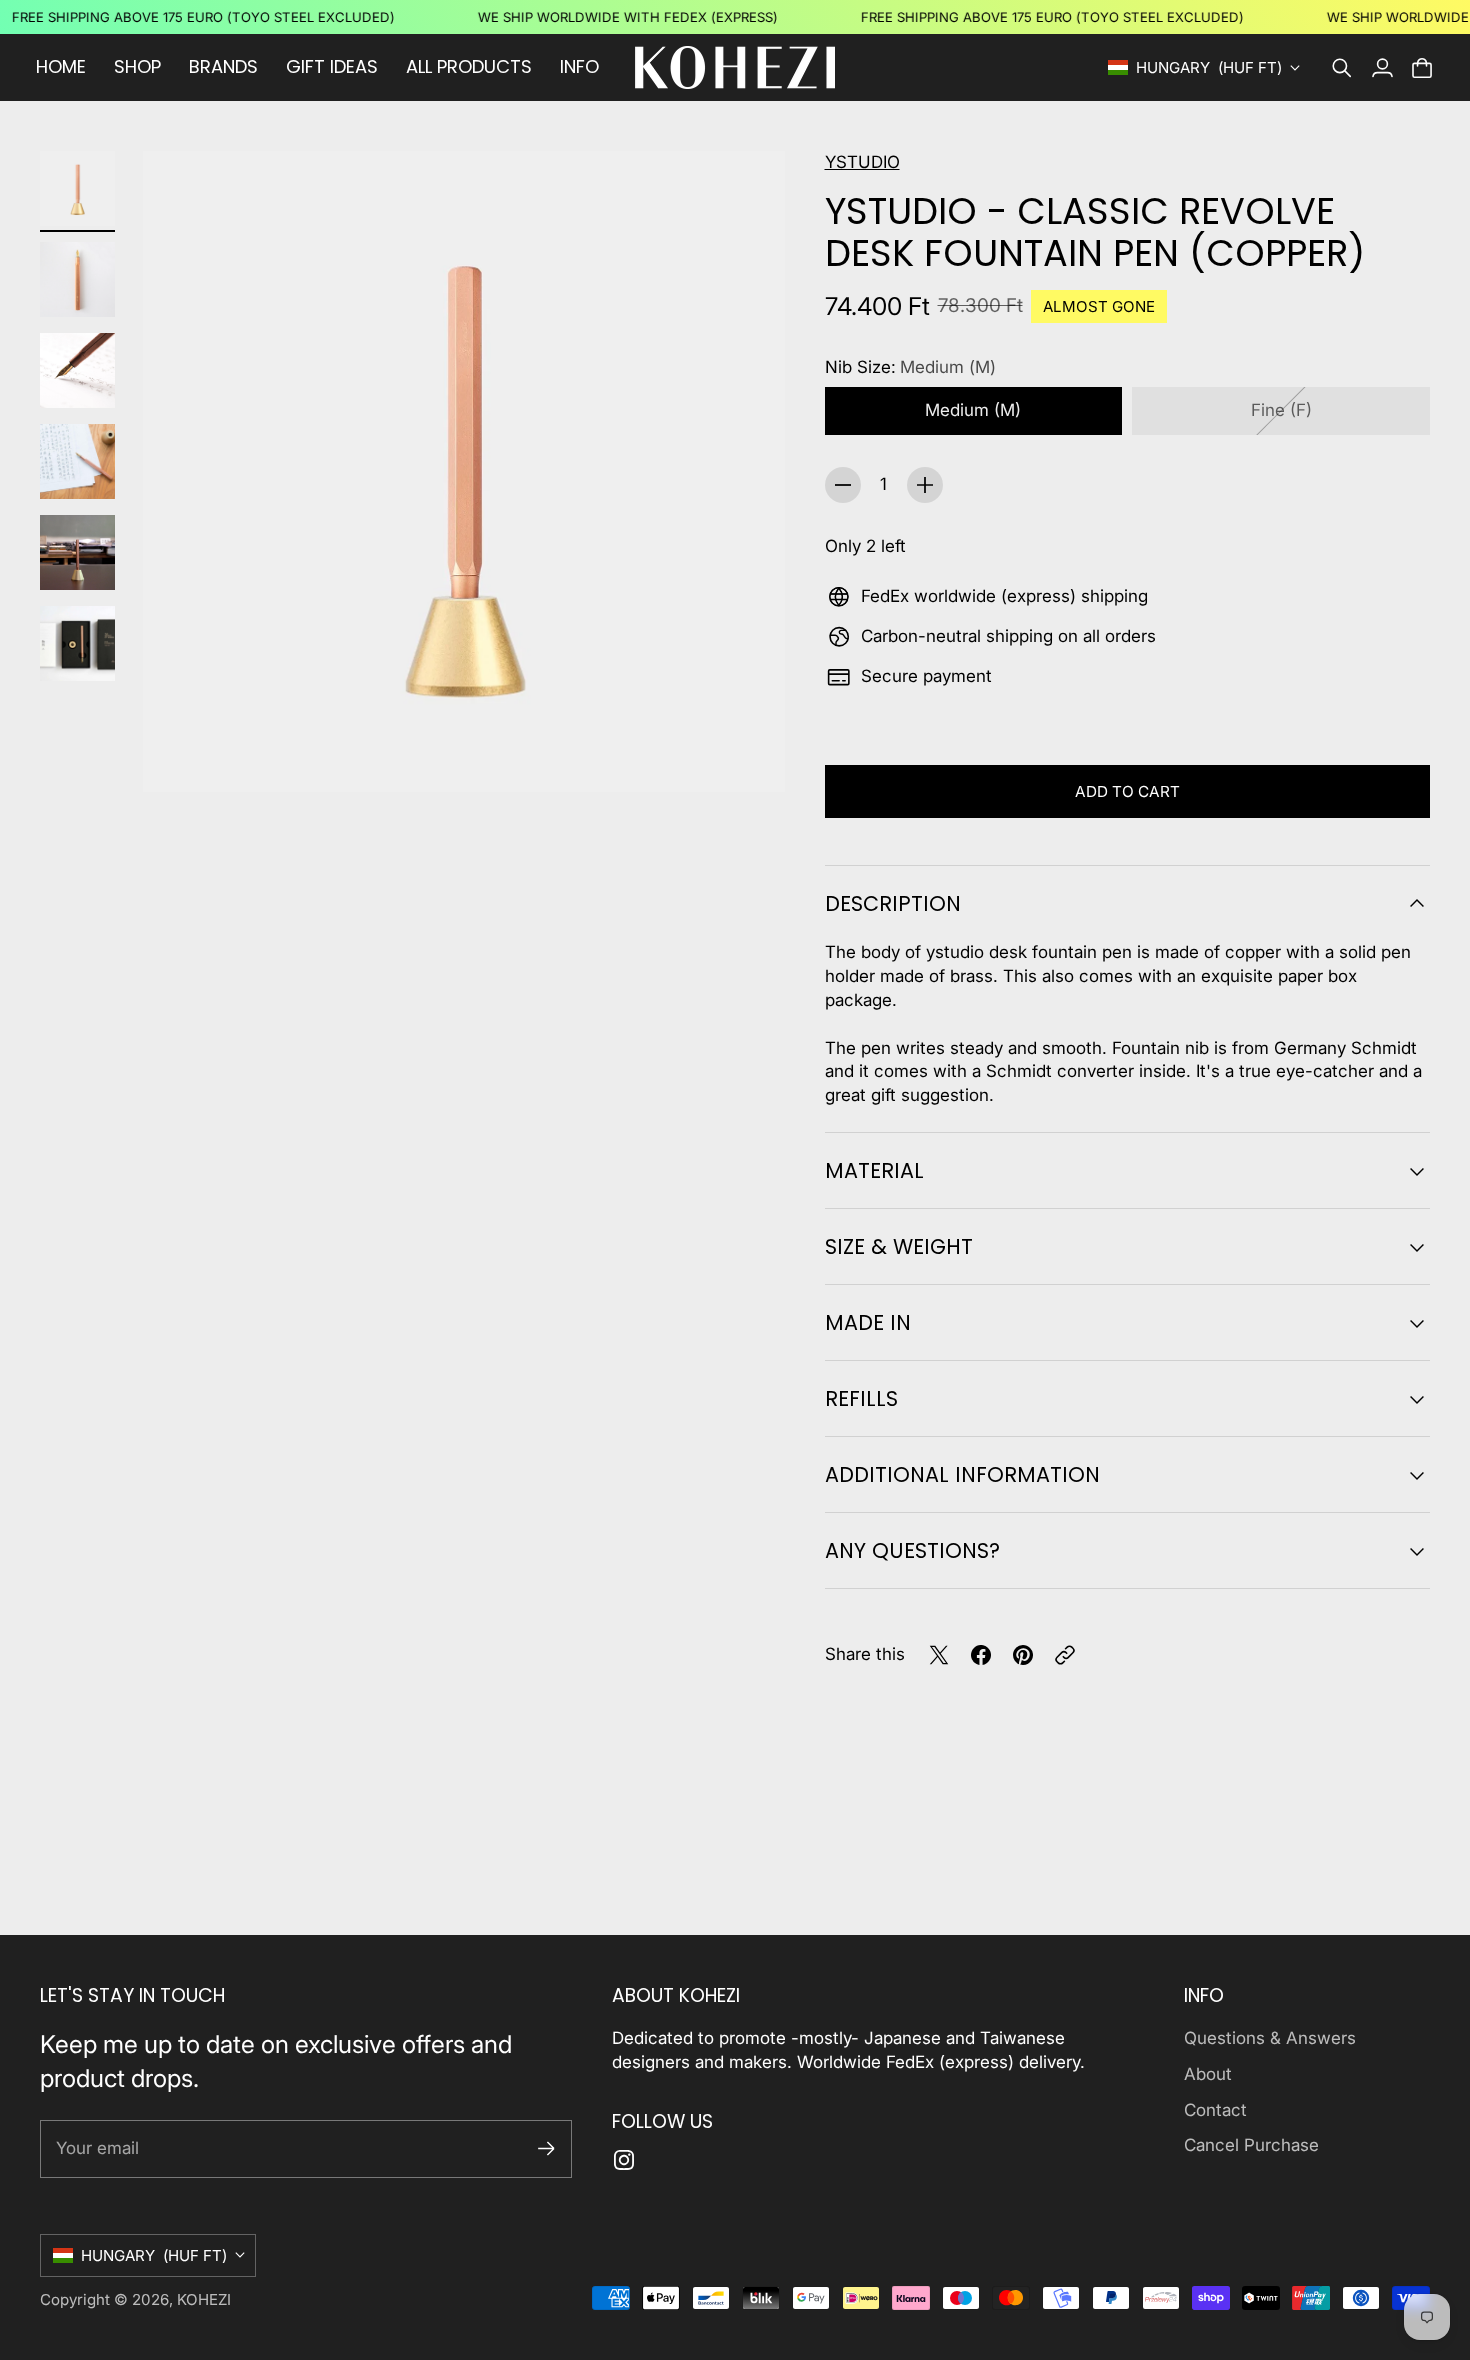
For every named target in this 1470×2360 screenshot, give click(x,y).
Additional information (962, 1474)
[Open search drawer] (1342, 68)
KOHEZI (204, 2299)
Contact (1215, 2110)
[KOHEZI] (735, 67)
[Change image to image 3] (77, 370)
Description (893, 903)
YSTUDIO (862, 162)
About (1208, 2074)
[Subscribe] (546, 2148)
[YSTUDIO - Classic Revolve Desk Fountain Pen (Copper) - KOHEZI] (464, 471)
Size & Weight (899, 1246)
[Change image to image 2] (77, 279)
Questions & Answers (1270, 2038)
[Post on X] (939, 1655)
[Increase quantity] (925, 485)
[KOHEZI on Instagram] (624, 2160)
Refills (861, 1398)
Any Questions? (912, 1550)
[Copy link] (1065, 1655)
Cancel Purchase (1251, 2145)
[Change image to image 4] (77, 461)
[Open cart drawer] (1422, 68)
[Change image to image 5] (77, 552)
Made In (868, 1322)
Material (874, 1170)
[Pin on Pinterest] (1023, 1655)
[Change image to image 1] (77, 188)
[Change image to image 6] (77, 643)
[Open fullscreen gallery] (747, 754)
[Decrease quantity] (843, 485)
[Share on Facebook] (981, 1655)
